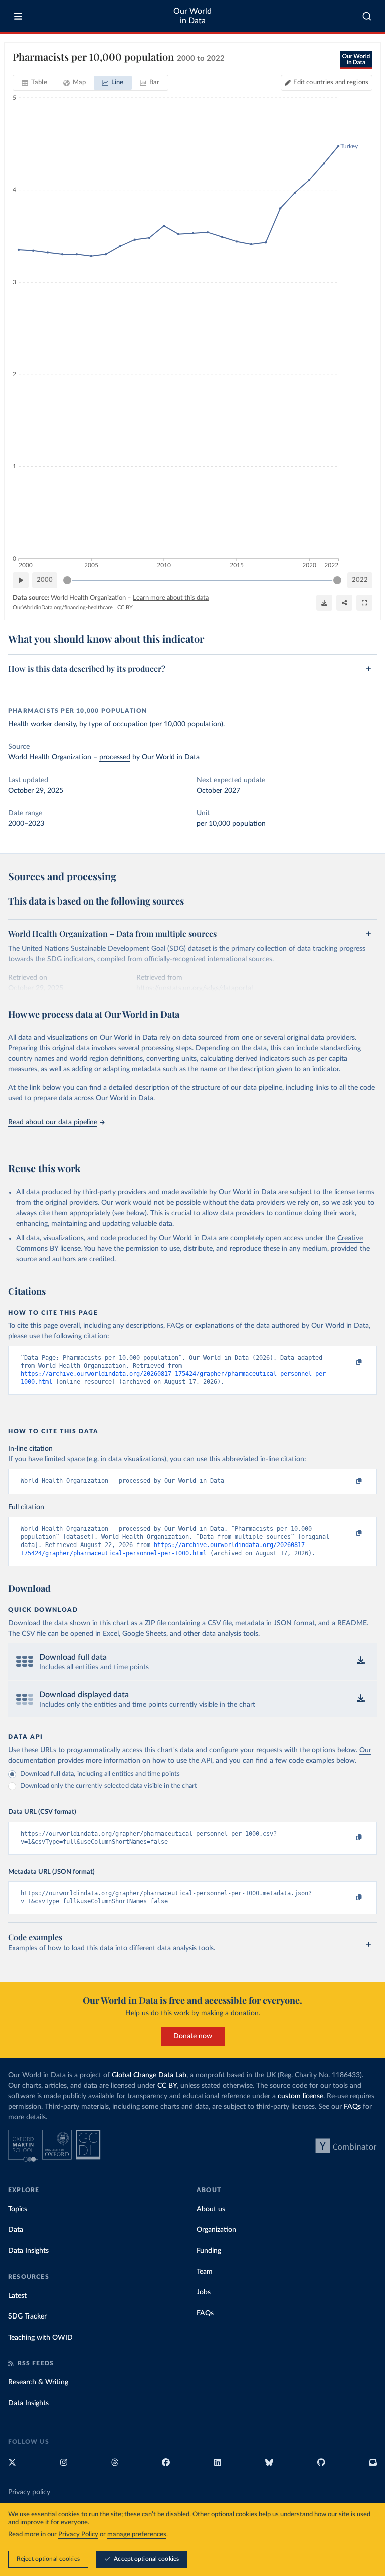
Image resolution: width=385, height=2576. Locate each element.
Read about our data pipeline (53, 1122)
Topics (18, 2209)
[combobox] (367, 16)
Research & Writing (38, 2382)
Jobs (204, 2292)
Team (205, 2272)
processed (115, 757)
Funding (209, 2251)
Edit (331, 83)
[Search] (367, 16)
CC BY (125, 608)
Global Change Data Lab (149, 2075)
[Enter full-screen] (364, 603)
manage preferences (137, 2535)
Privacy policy (29, 2492)
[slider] (67, 580)
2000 (45, 580)
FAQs (352, 2107)
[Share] (344, 603)
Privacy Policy (78, 2535)
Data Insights (28, 2251)
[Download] (324, 603)
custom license (301, 2096)
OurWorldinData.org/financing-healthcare (63, 608)
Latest (17, 2296)
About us (211, 2209)
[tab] (34, 83)
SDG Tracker (27, 2316)
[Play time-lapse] (21, 580)
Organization (216, 2230)
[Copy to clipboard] (348, 1362)
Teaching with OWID (40, 2338)
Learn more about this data (171, 598)
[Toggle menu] (18, 16)
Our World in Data (192, 16)
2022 (360, 580)
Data (16, 2230)
